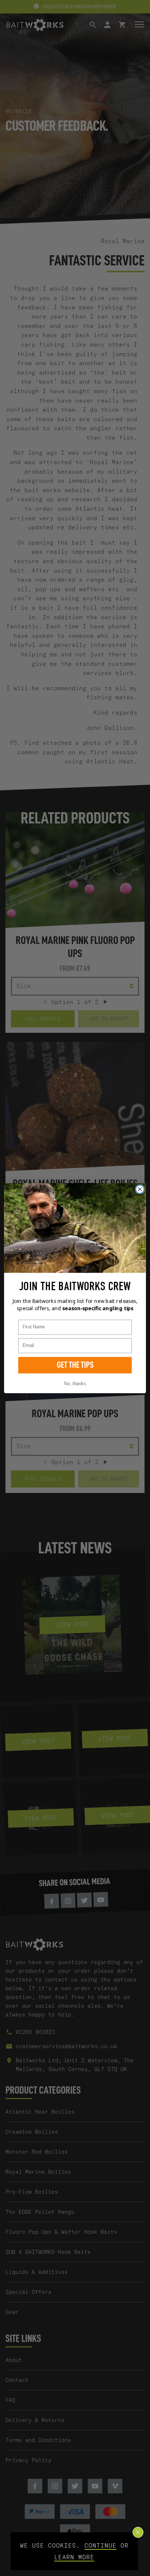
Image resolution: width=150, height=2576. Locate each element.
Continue (100, 2545)
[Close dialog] (140, 1189)
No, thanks (75, 1383)
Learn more (74, 2557)
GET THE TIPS (75, 1365)
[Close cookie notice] (138, 2532)
